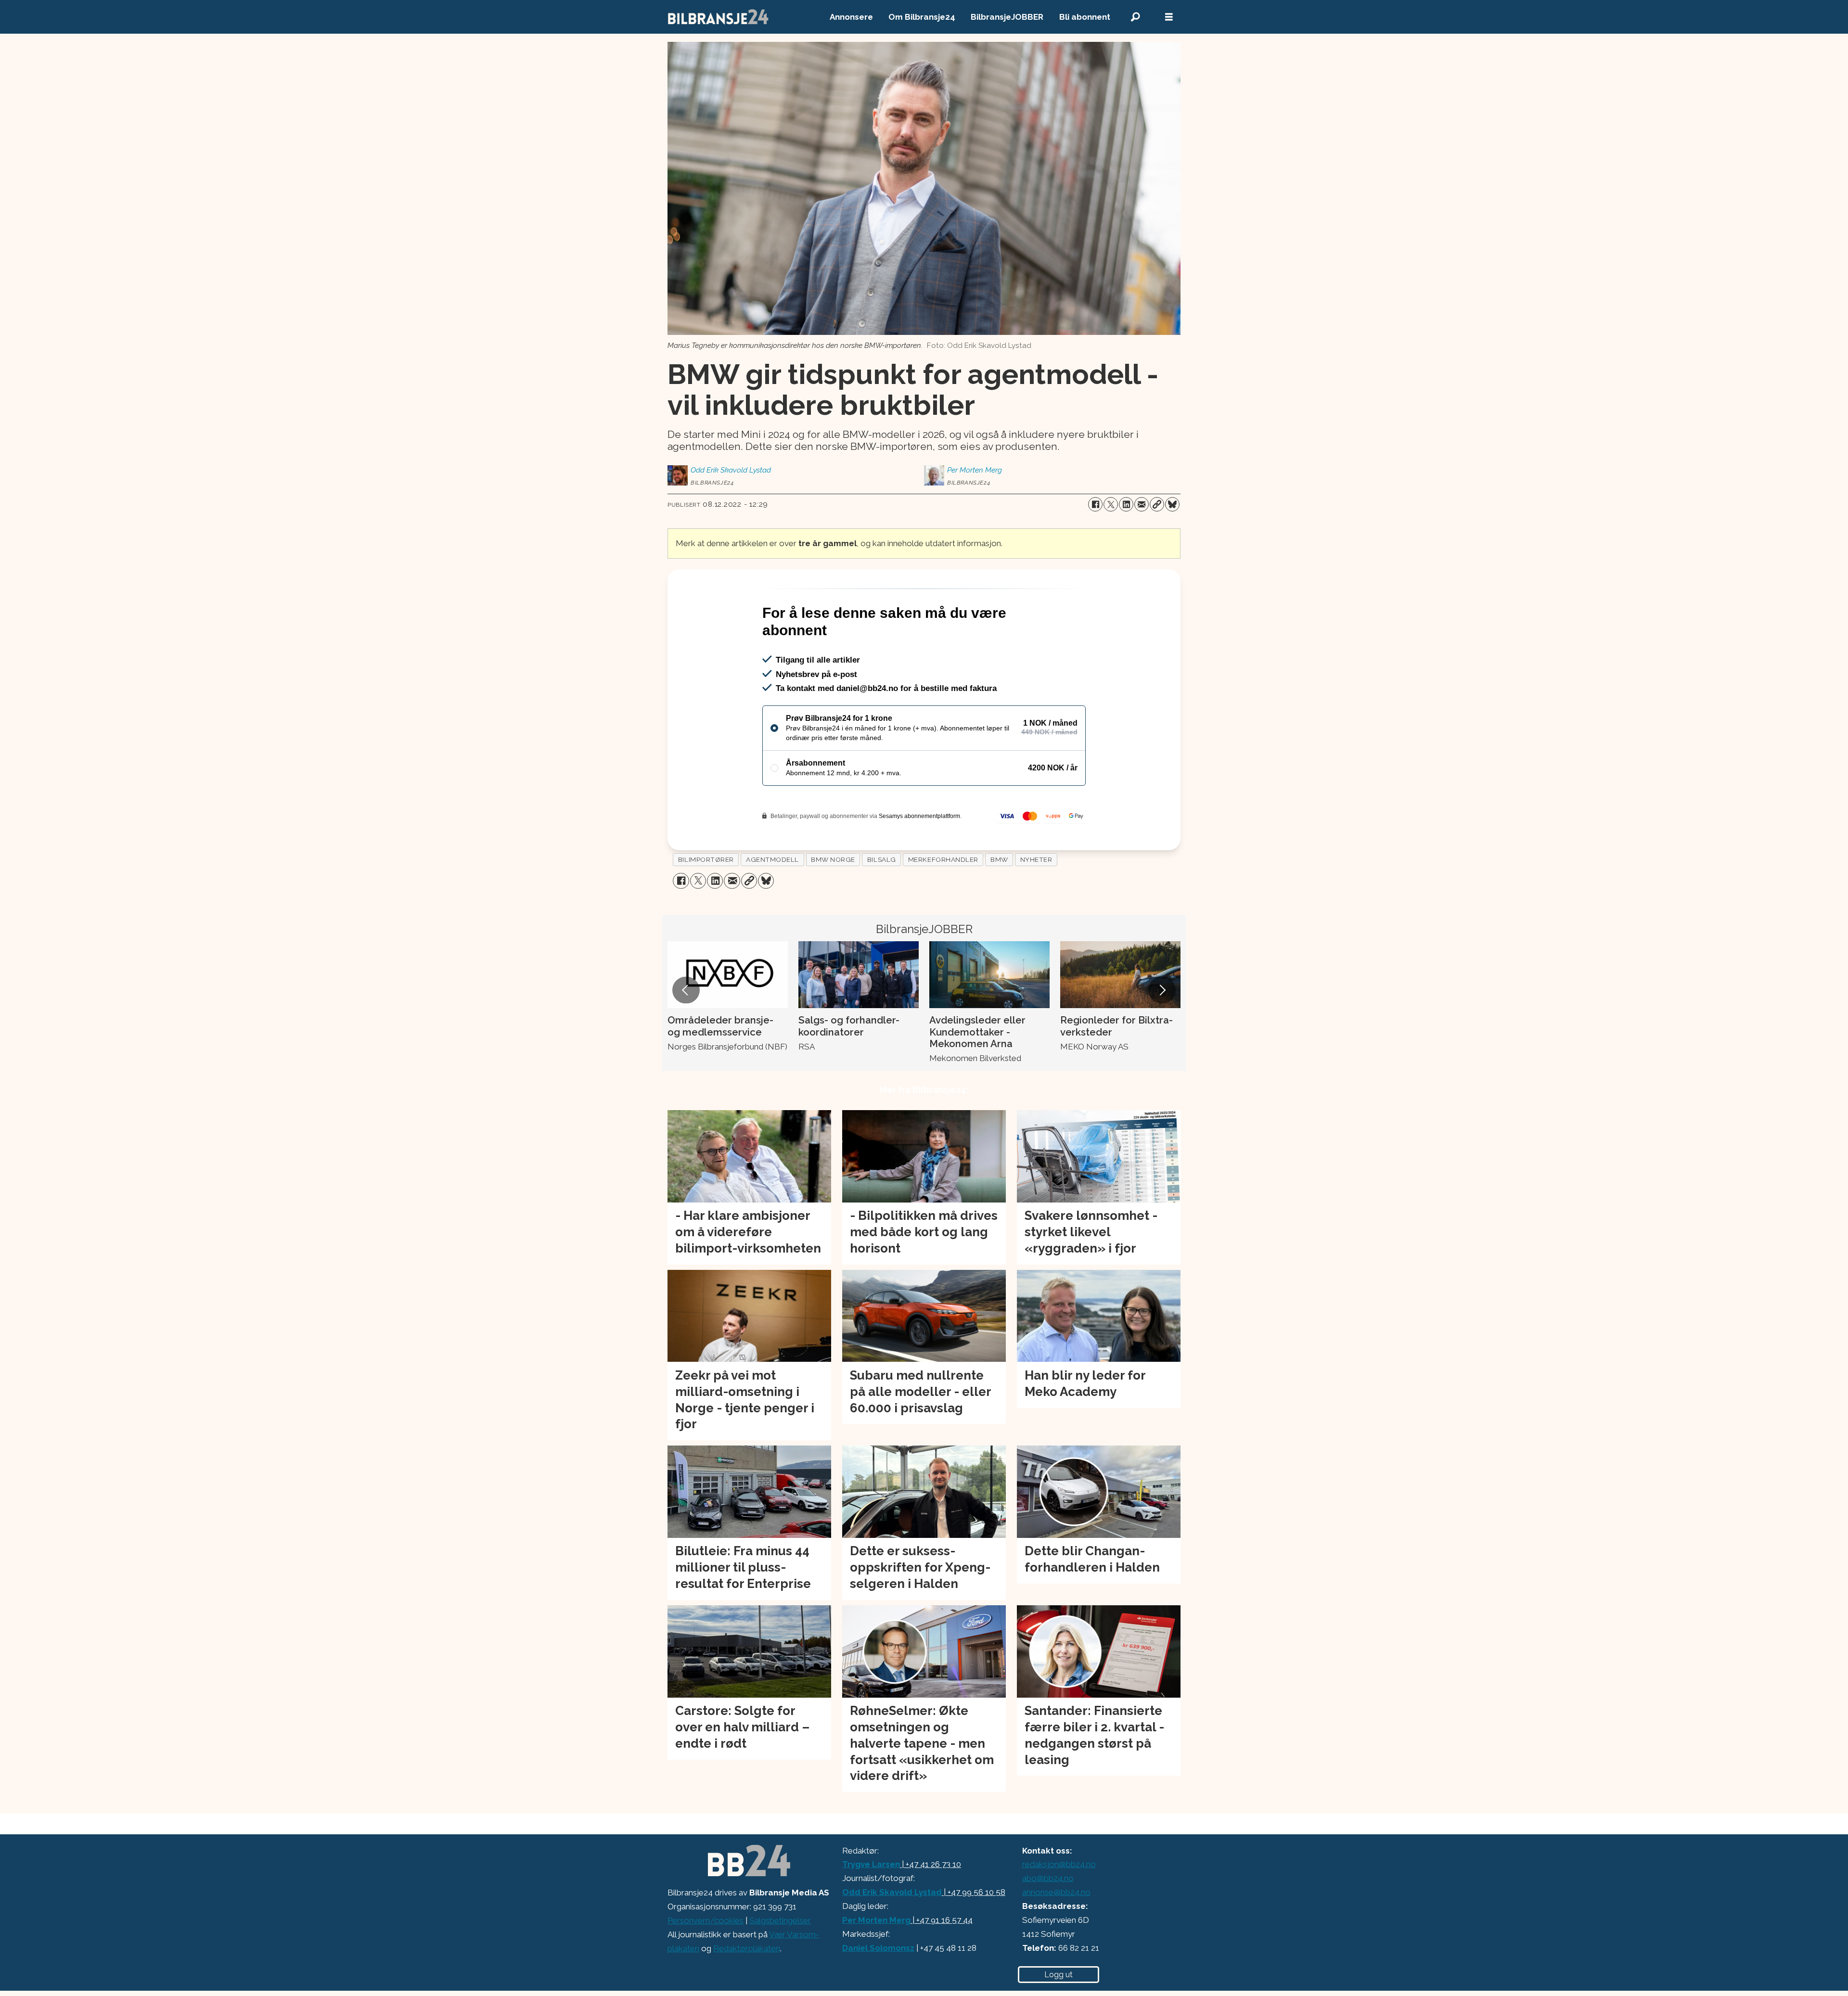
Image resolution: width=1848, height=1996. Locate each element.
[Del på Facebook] (1095, 504)
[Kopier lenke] (1157, 504)
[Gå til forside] (719, 17)
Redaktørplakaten (747, 1990)
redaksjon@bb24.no (1059, 1906)
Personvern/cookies (706, 1962)
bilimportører (706, 901)
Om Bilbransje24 (922, 17)
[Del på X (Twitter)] (1111, 504)
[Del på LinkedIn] (1126, 504)
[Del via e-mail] (1142, 504)
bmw (999, 901)
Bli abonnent (1085, 17)
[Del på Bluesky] (1172, 504)
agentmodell (772, 901)
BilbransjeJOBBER (1007, 17)
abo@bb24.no (1048, 1919)
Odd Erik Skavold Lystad (892, 1933)
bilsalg (882, 901)
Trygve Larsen (871, 1906)
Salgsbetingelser (780, 1962)
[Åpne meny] (1169, 17)
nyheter (1036, 901)
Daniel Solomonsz (878, 1989)
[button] (686, 1031)
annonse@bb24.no (1056, 1933)
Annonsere (851, 17)
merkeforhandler (943, 901)
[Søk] (1135, 17)
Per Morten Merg (876, 1961)
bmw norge (833, 901)
